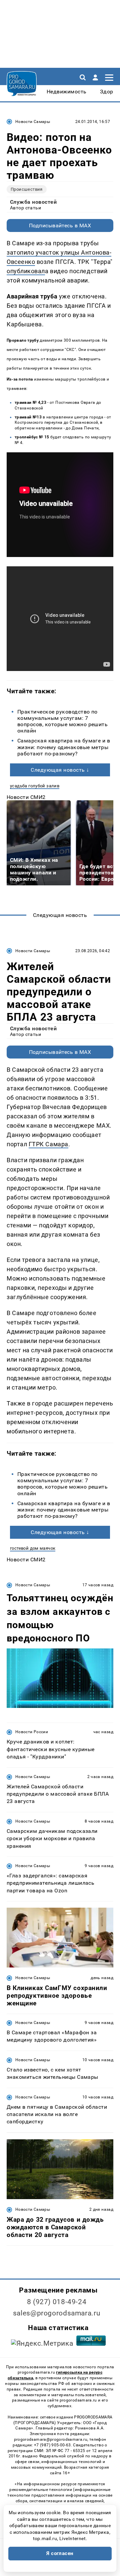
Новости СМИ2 (26, 797)
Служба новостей (33, 202)
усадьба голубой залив (35, 786)
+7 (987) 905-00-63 (52, 2445)
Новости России (32, 1732)
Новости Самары (33, 122)
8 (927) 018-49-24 (57, 2302)
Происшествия (27, 189)
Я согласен (60, 2553)
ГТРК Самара (48, 1144)
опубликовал (26, 271)
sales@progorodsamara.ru (57, 2313)
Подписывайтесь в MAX (60, 225)
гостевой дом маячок (33, 1548)
